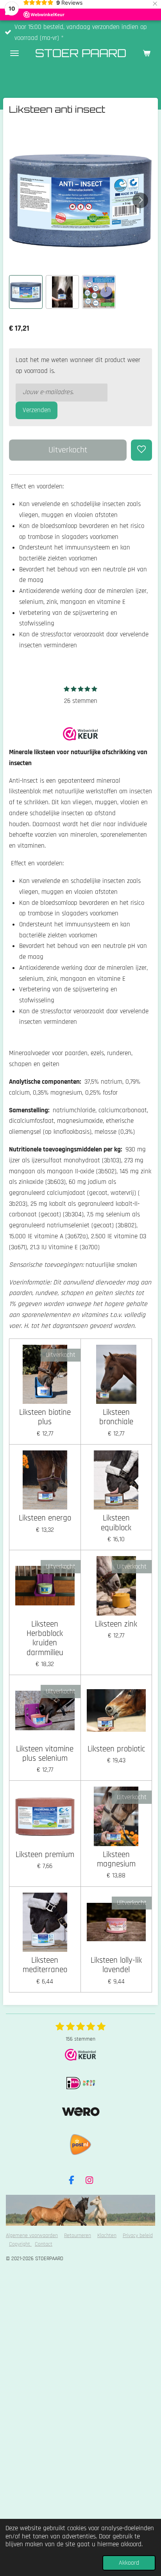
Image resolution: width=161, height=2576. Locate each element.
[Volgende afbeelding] (140, 200)
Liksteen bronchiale (116, 1417)
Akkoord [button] (129, 2563)
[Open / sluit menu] (14, 53)
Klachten (107, 2236)
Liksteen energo (45, 1518)
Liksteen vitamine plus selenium (45, 1754)
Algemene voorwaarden (32, 2236)
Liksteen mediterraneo (45, 1965)
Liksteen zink (116, 1624)
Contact (44, 2244)
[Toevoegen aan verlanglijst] (141, 450)
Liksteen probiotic (116, 1749)
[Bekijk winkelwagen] (147, 53)
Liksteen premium (45, 1855)
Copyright (20, 2244)
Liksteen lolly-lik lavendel (116, 1965)
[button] (26, 292)
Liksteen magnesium (116, 1860)
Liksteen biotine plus (45, 1417)
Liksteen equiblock (116, 1523)
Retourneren (78, 2236)
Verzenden (37, 410)
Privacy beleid (138, 2236)
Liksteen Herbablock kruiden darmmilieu (45, 1638)
